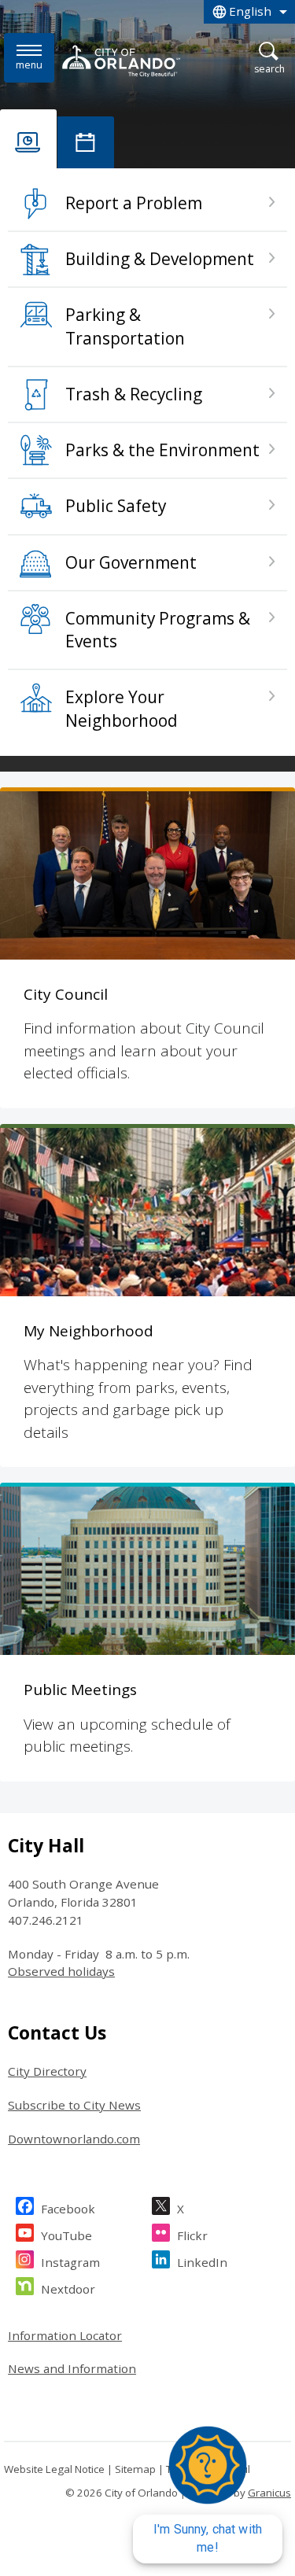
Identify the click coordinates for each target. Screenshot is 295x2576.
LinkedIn (202, 2262)
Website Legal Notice (54, 2469)
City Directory (47, 2071)
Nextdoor (68, 2289)
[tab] (28, 139)
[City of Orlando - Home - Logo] (121, 61)
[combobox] (249, 12)
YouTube (66, 2235)
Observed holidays (61, 1971)
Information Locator (65, 2335)
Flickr (192, 2235)
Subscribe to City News (74, 2105)
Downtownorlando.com (74, 2139)
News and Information (72, 2368)
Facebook (68, 2209)
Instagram (70, 2262)
